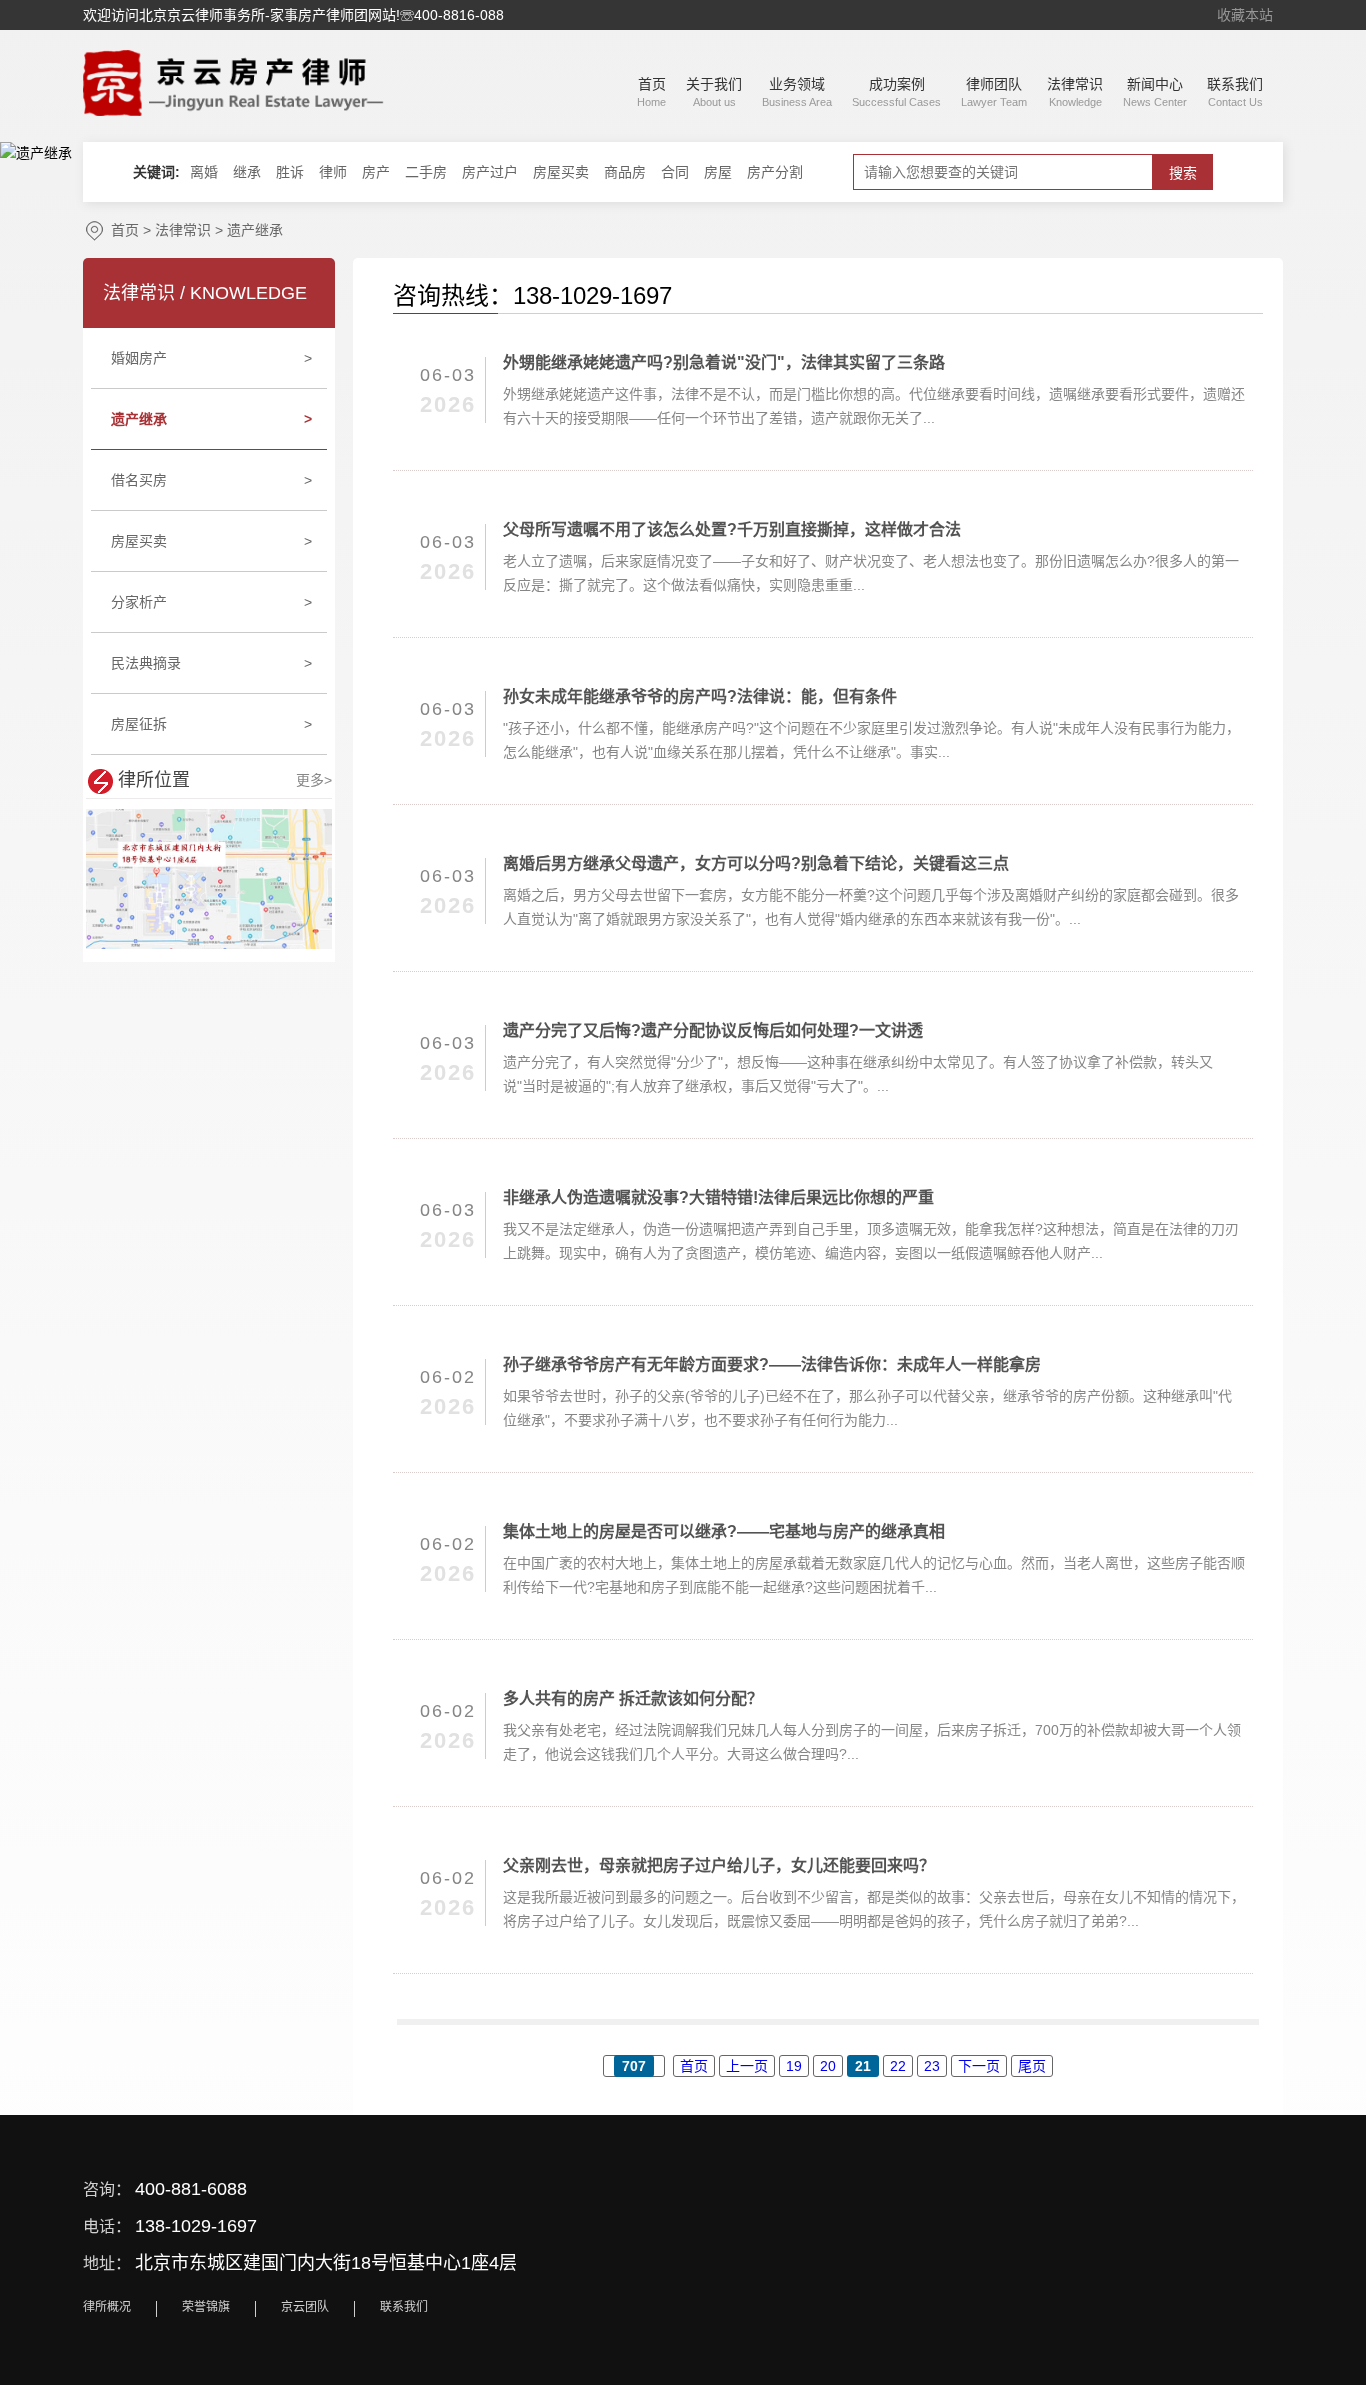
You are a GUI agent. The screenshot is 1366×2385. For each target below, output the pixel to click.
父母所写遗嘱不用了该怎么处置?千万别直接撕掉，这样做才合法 (732, 529)
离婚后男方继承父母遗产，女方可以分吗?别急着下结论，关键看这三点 (756, 863)
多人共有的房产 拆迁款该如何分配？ (633, 1698)
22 (898, 2066)
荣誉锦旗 (206, 2307)
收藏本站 (1245, 15)
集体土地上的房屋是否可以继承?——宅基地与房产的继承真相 (724, 1531)
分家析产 (212, 602)
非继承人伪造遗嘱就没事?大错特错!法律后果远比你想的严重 (718, 1197)
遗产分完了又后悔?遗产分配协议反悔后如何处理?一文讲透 (713, 1030)
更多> (314, 780)
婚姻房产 (212, 358)
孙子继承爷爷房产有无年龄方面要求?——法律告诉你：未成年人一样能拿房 (772, 1364)
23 (932, 2066)
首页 (125, 230)
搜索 (1183, 173)
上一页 (747, 2066)
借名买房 (212, 480)
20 (828, 2066)
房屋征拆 (212, 724)
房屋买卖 (212, 541)
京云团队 (305, 2307)
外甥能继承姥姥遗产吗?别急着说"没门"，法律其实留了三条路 (724, 362)
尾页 (1032, 2066)
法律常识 (183, 230)
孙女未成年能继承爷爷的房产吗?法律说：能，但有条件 (700, 696)
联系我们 (404, 2307)
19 (794, 2066)
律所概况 (107, 2307)
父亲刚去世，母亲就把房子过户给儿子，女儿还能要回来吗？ (719, 1865)
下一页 (979, 2066)
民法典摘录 (212, 663)
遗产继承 (255, 230)
